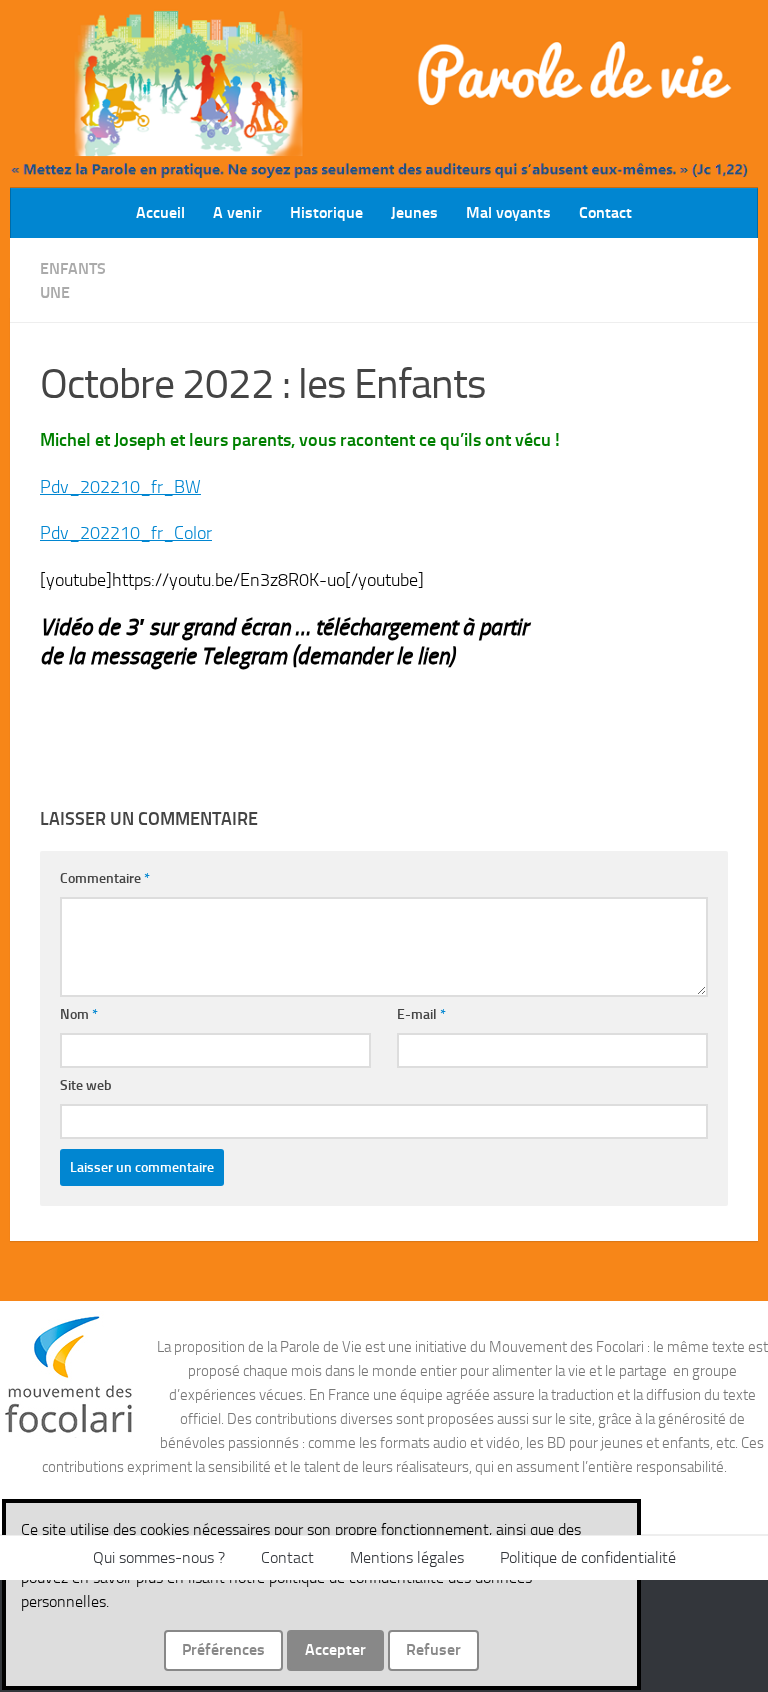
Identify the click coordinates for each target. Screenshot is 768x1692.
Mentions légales (407, 1557)
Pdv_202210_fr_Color (126, 533)
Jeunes (414, 212)
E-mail (421, 1014)
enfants (73, 268)
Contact (605, 212)
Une (55, 292)
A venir (237, 212)
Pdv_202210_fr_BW (120, 487)
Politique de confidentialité (588, 1557)
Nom (79, 1014)
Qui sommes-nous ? (159, 1557)
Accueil (160, 212)
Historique (326, 212)
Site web (86, 1085)
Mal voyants (508, 212)
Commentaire (105, 878)
